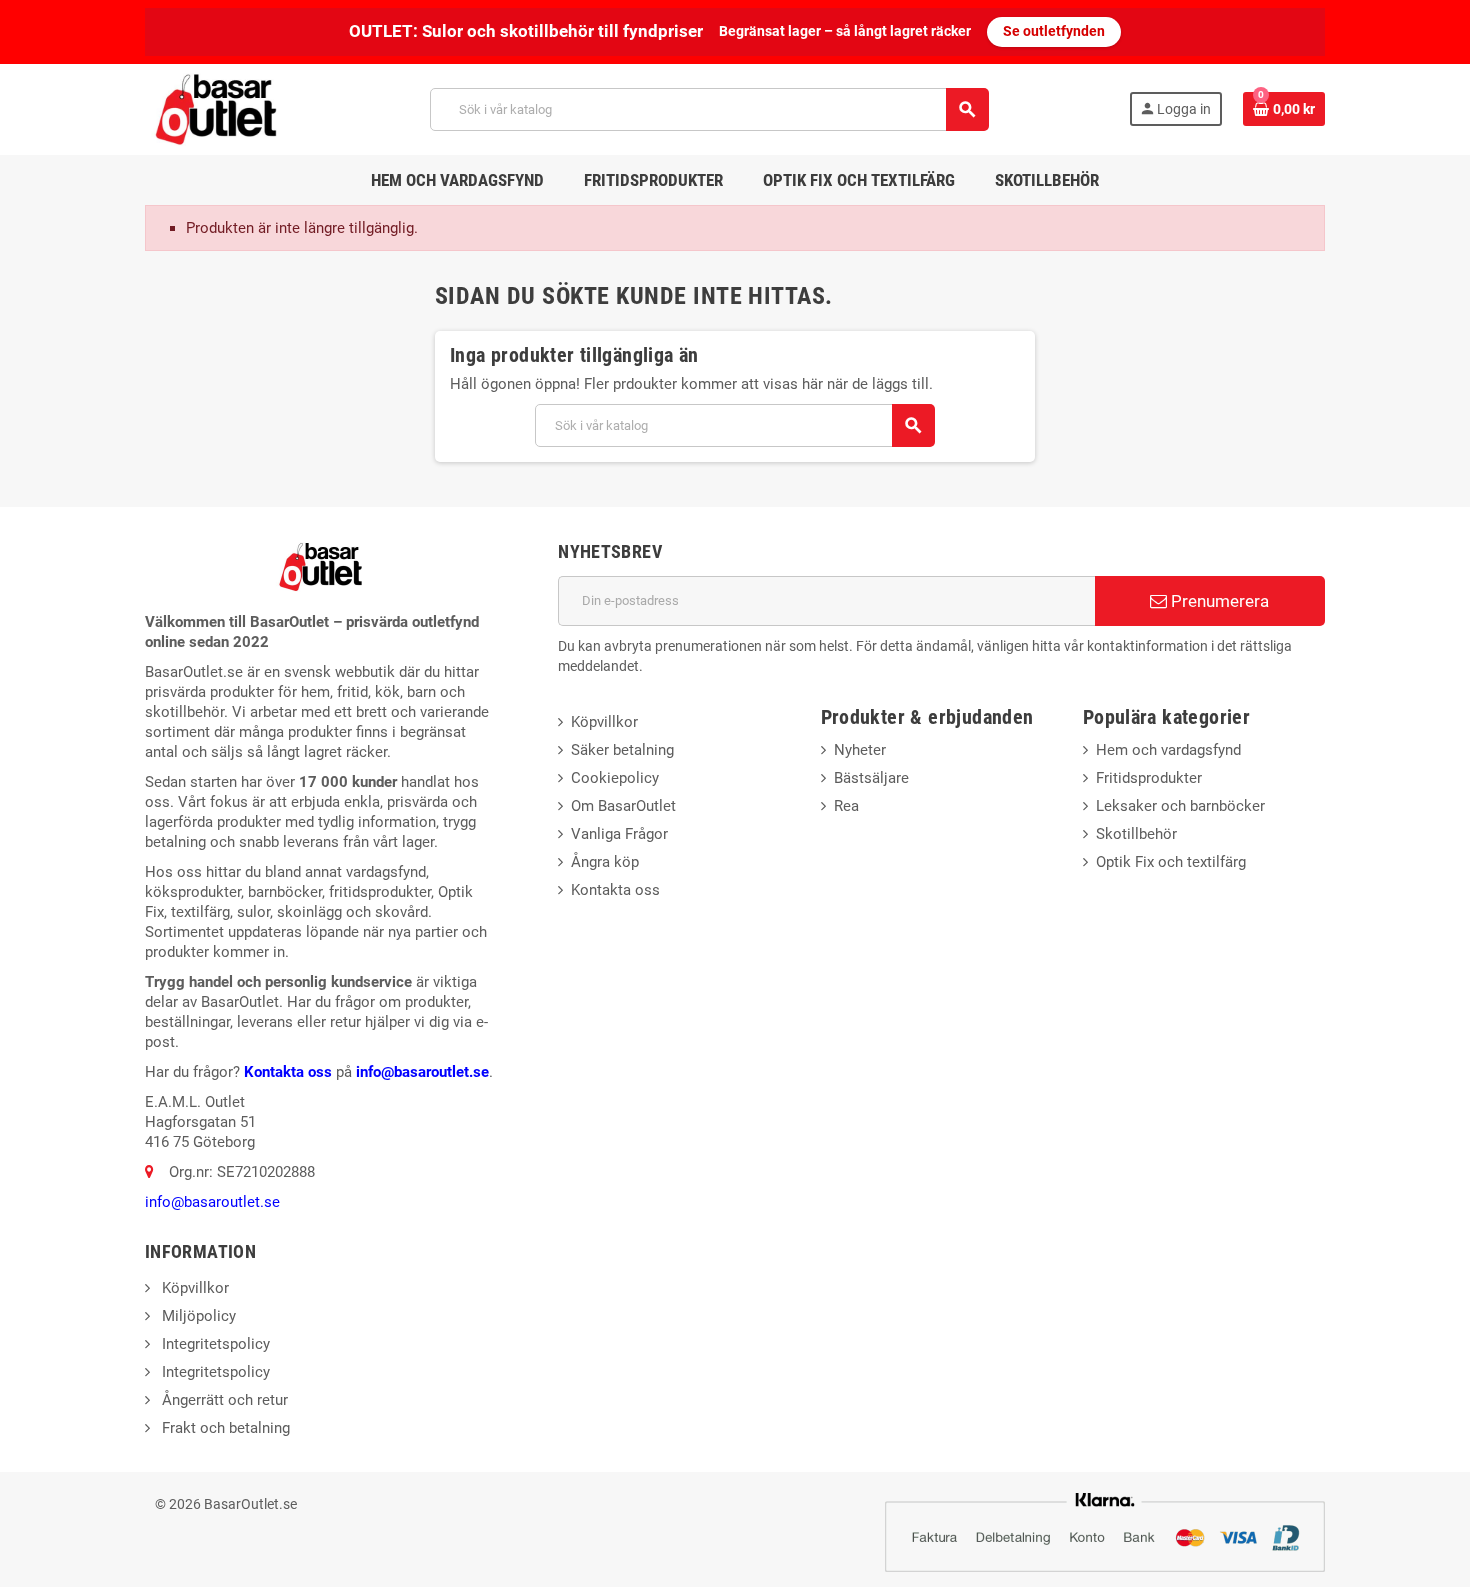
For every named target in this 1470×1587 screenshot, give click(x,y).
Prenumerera (1218, 601)
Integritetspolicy (214, 1344)
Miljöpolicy (197, 1316)
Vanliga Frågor (619, 834)
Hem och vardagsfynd (1168, 750)
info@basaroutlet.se (422, 1072)
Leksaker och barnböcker (1180, 806)
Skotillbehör (1136, 834)
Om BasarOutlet (623, 806)
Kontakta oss (288, 1072)
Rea (846, 806)
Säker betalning (622, 750)
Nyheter (860, 750)
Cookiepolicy (615, 778)
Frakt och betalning (224, 1428)
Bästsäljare (871, 778)
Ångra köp (605, 862)
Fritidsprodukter (1149, 778)
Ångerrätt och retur (223, 1400)
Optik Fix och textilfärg (1171, 862)
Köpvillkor (604, 722)
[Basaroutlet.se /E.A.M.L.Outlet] (218, 108)
